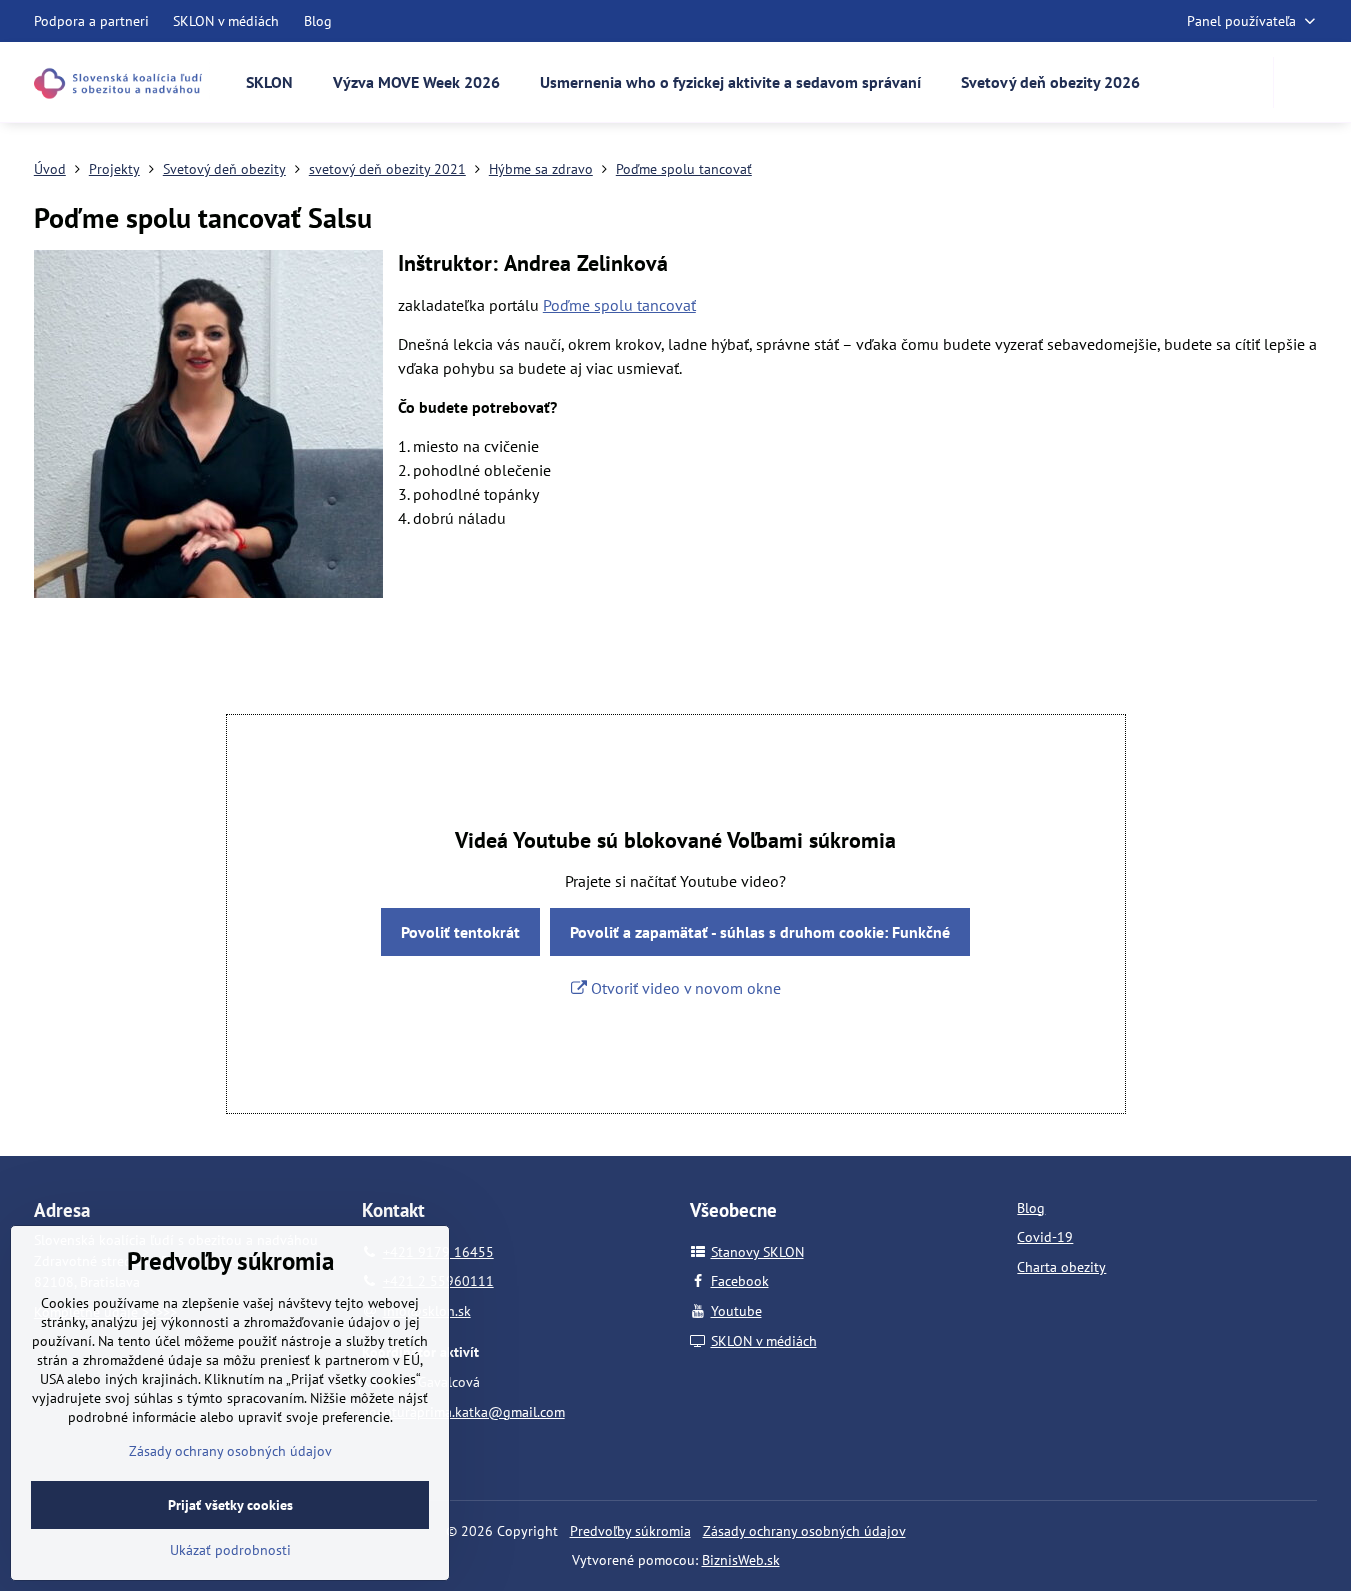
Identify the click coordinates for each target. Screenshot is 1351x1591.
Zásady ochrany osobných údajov (804, 1531)
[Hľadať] (1301, 82)
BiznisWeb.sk (741, 1560)
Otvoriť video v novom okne (684, 988)
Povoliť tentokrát (460, 932)
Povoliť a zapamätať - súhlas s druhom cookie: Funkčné (760, 932)
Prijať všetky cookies (230, 1505)
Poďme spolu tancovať (619, 305)
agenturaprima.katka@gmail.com (463, 1412)
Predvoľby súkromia (630, 1531)
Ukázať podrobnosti (230, 1550)
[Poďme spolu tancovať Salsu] (208, 427)
